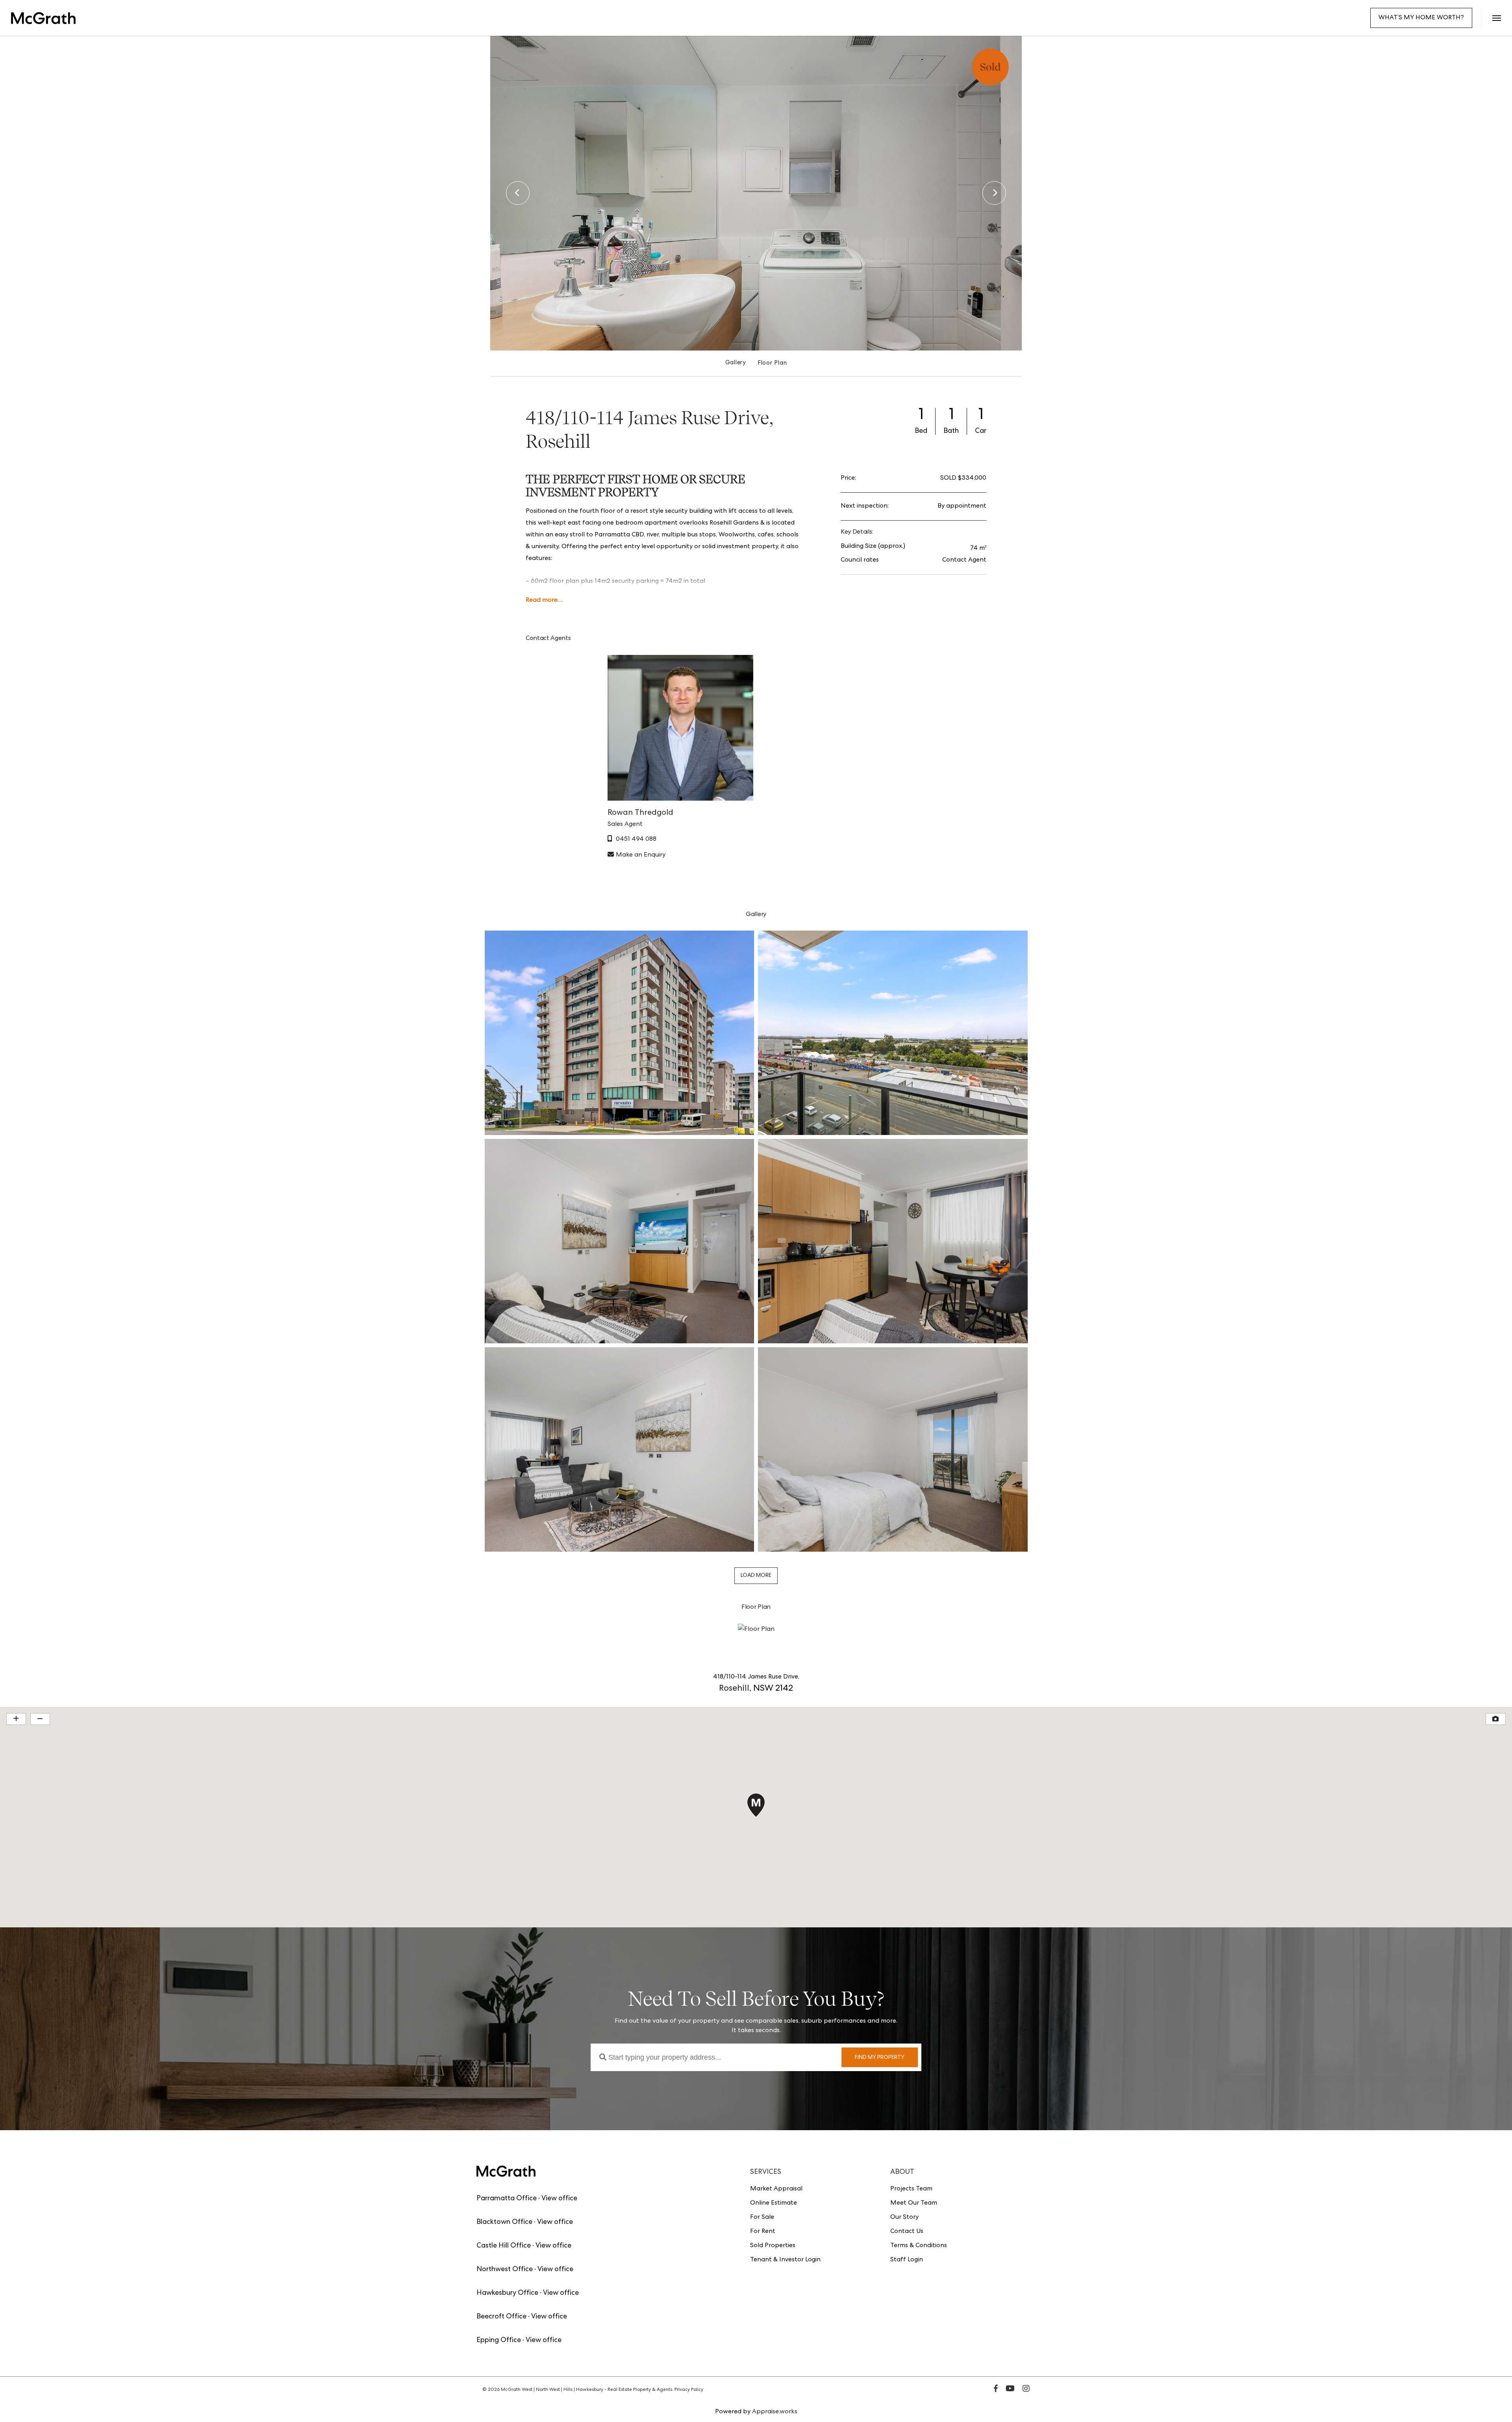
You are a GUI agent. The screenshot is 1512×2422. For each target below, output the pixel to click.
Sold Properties (773, 2246)
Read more (542, 601)
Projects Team (911, 2189)
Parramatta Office (507, 2199)
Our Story (904, 2218)
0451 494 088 (636, 840)
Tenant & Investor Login (785, 2260)
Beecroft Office (501, 2317)
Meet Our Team (914, 2203)
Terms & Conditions (919, 2246)
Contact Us (907, 2232)
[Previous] (518, 193)
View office (559, 2199)
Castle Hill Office (504, 2246)
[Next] (994, 193)
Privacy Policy (689, 2390)
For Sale (762, 2218)
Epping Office (499, 2340)
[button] (1496, 18)
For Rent (763, 2232)
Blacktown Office (504, 2222)
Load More (756, 1576)
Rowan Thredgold (640, 813)
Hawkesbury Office (507, 2293)
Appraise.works (775, 2412)
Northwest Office (505, 2270)
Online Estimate (774, 2203)
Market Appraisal (776, 2189)
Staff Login (907, 2260)
